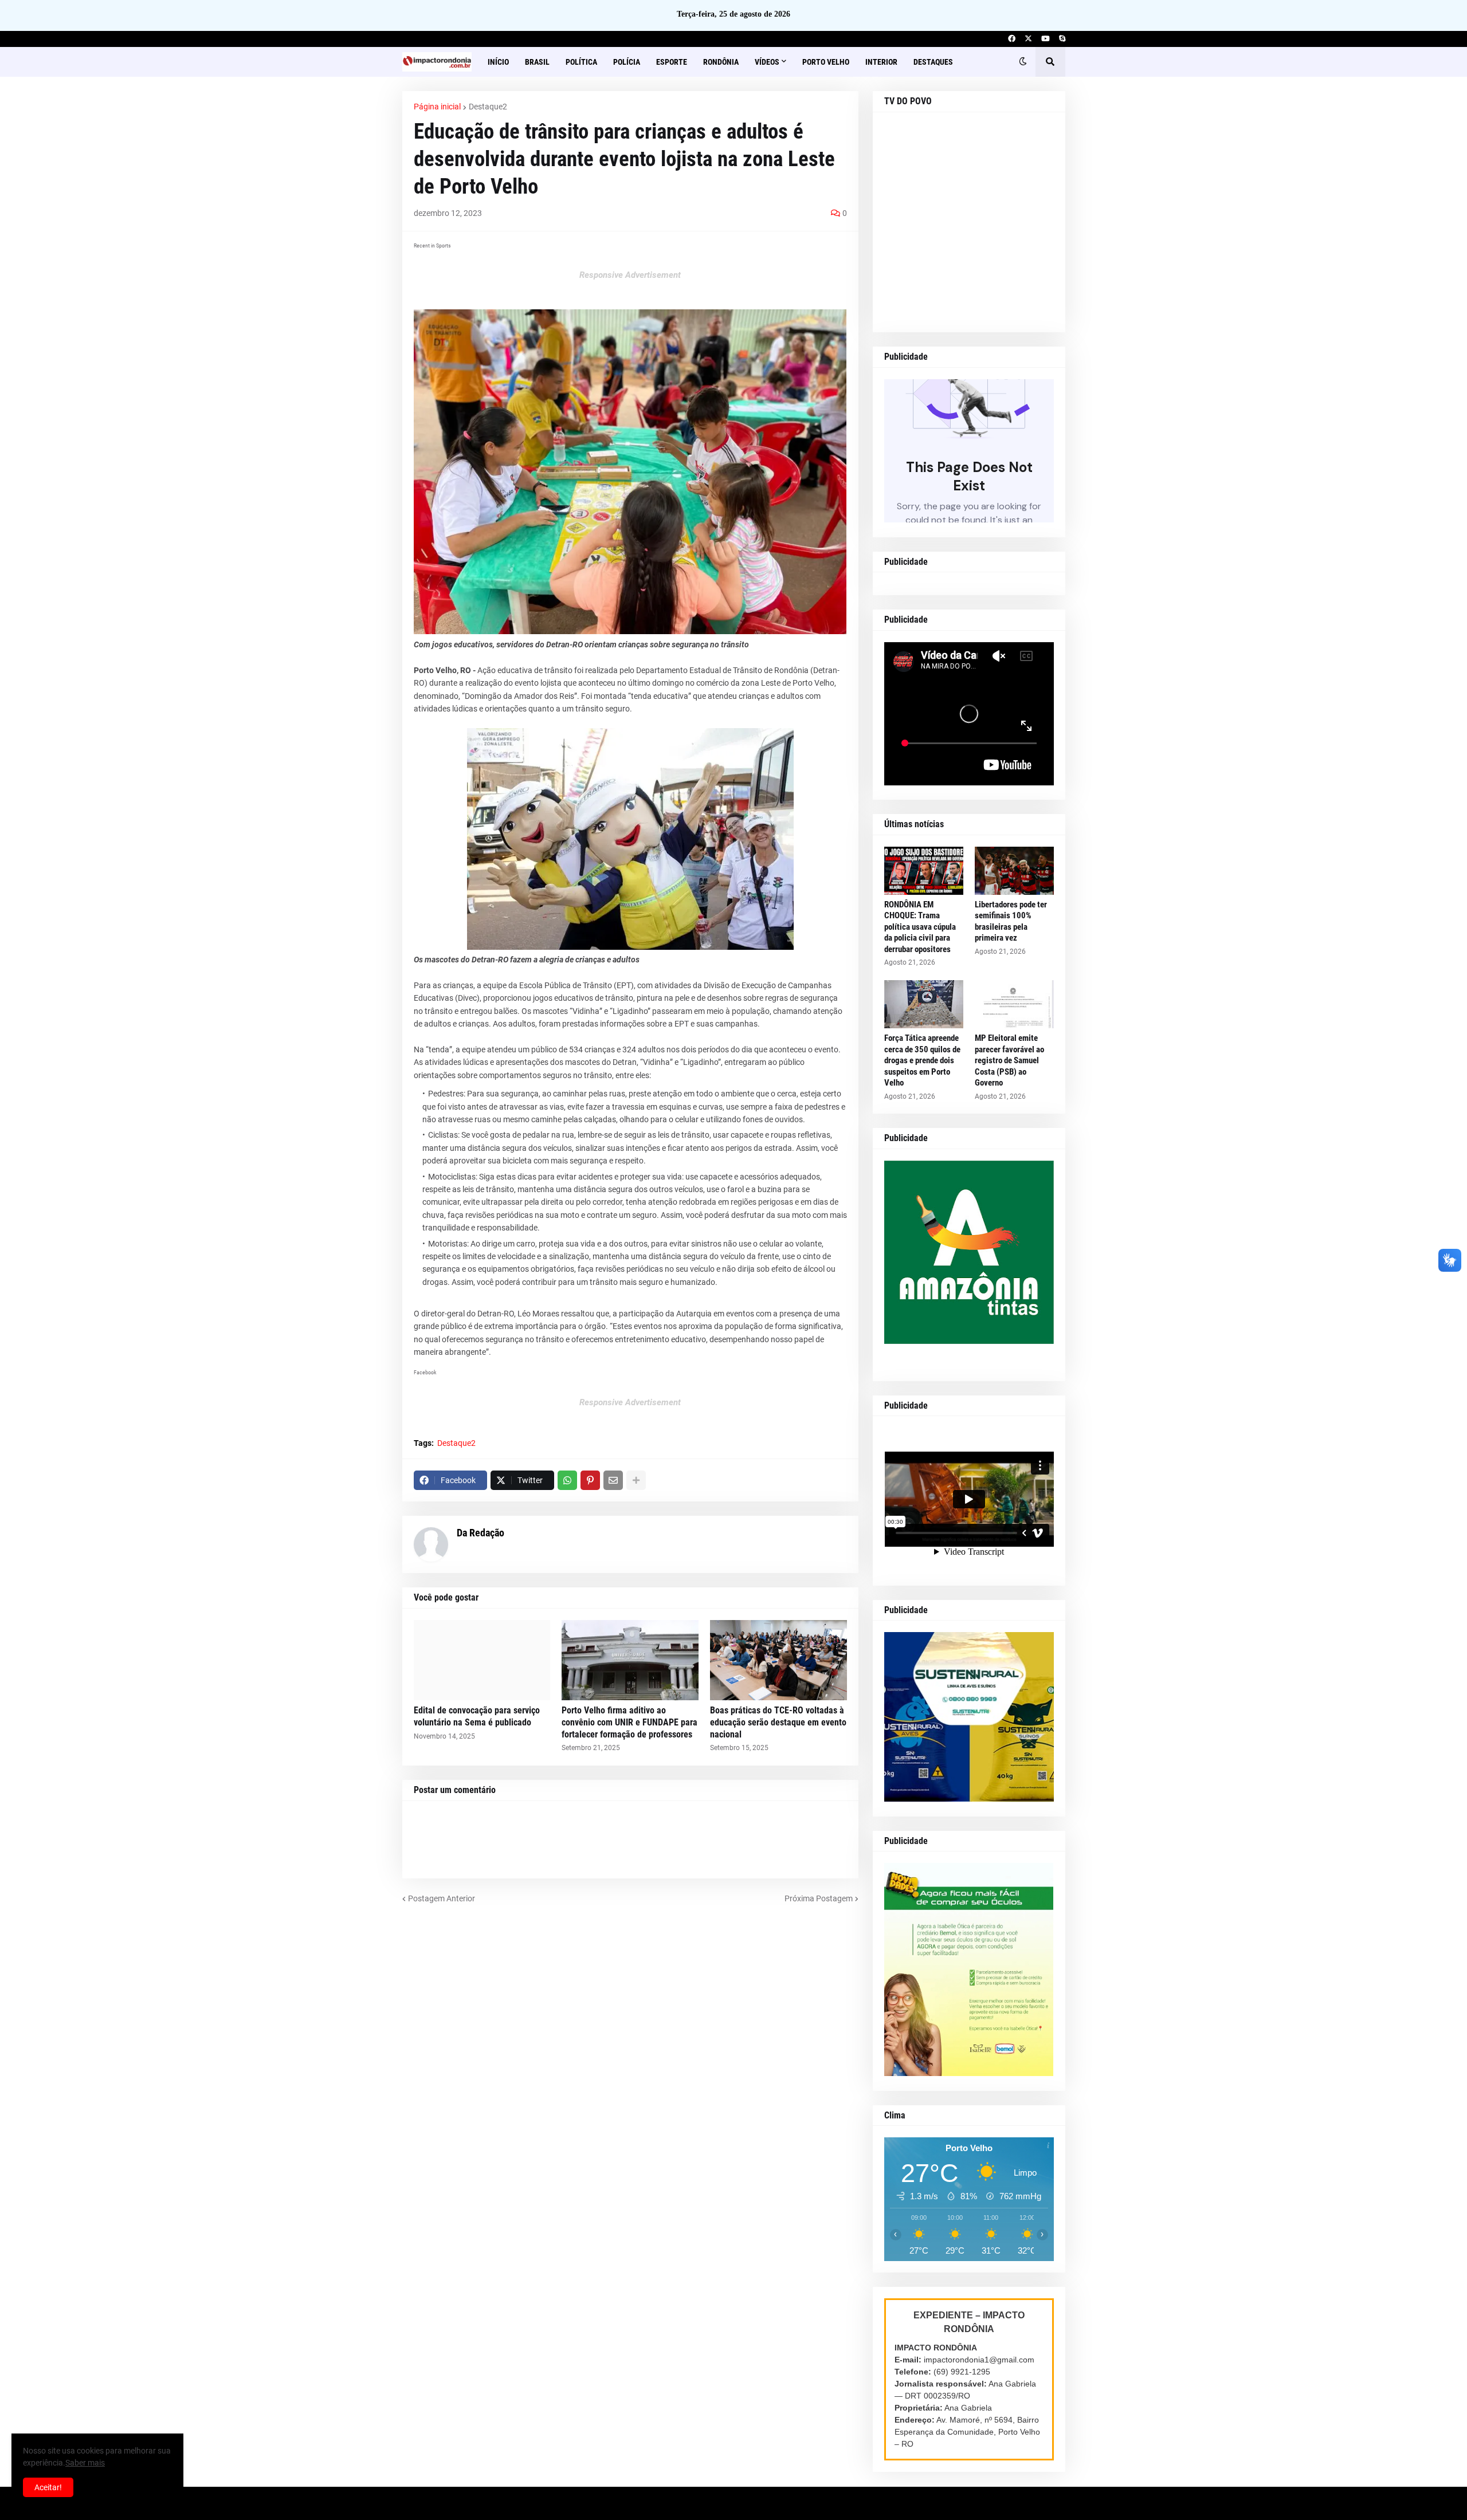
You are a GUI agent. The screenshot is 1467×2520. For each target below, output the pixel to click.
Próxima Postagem (819, 1898)
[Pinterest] (590, 1480)
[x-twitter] (1028, 39)
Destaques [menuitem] (933, 62)
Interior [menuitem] (881, 62)
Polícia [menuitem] (627, 62)
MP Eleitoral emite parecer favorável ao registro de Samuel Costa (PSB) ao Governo (1009, 1060)
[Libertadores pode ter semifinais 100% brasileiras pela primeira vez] (1014, 871)
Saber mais (85, 2463)
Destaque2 (488, 107)
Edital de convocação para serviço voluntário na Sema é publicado (477, 1716)
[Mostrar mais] (636, 1480)
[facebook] (1012, 39)
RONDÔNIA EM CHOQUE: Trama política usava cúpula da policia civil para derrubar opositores (920, 927)
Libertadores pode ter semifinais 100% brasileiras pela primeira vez (1011, 921)
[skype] (1062, 39)
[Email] (613, 1480)
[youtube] (1046, 39)
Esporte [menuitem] (672, 62)
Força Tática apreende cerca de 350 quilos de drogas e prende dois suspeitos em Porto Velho (922, 1060)
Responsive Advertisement (630, 275)
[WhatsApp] (567, 1480)
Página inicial (437, 107)
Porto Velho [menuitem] (826, 62)
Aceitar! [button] (48, 2487)
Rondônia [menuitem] (721, 62)
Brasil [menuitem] (537, 62)
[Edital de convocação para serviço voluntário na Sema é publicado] (482, 1660)
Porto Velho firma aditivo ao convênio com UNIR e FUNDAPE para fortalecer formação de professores (629, 1722)
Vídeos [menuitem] (767, 62)
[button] (1023, 62)
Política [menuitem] (581, 62)
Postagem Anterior (442, 1898)
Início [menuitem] (498, 62)
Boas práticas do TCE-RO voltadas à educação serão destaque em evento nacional (778, 1722)
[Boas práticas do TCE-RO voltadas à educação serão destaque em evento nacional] (778, 1660)
